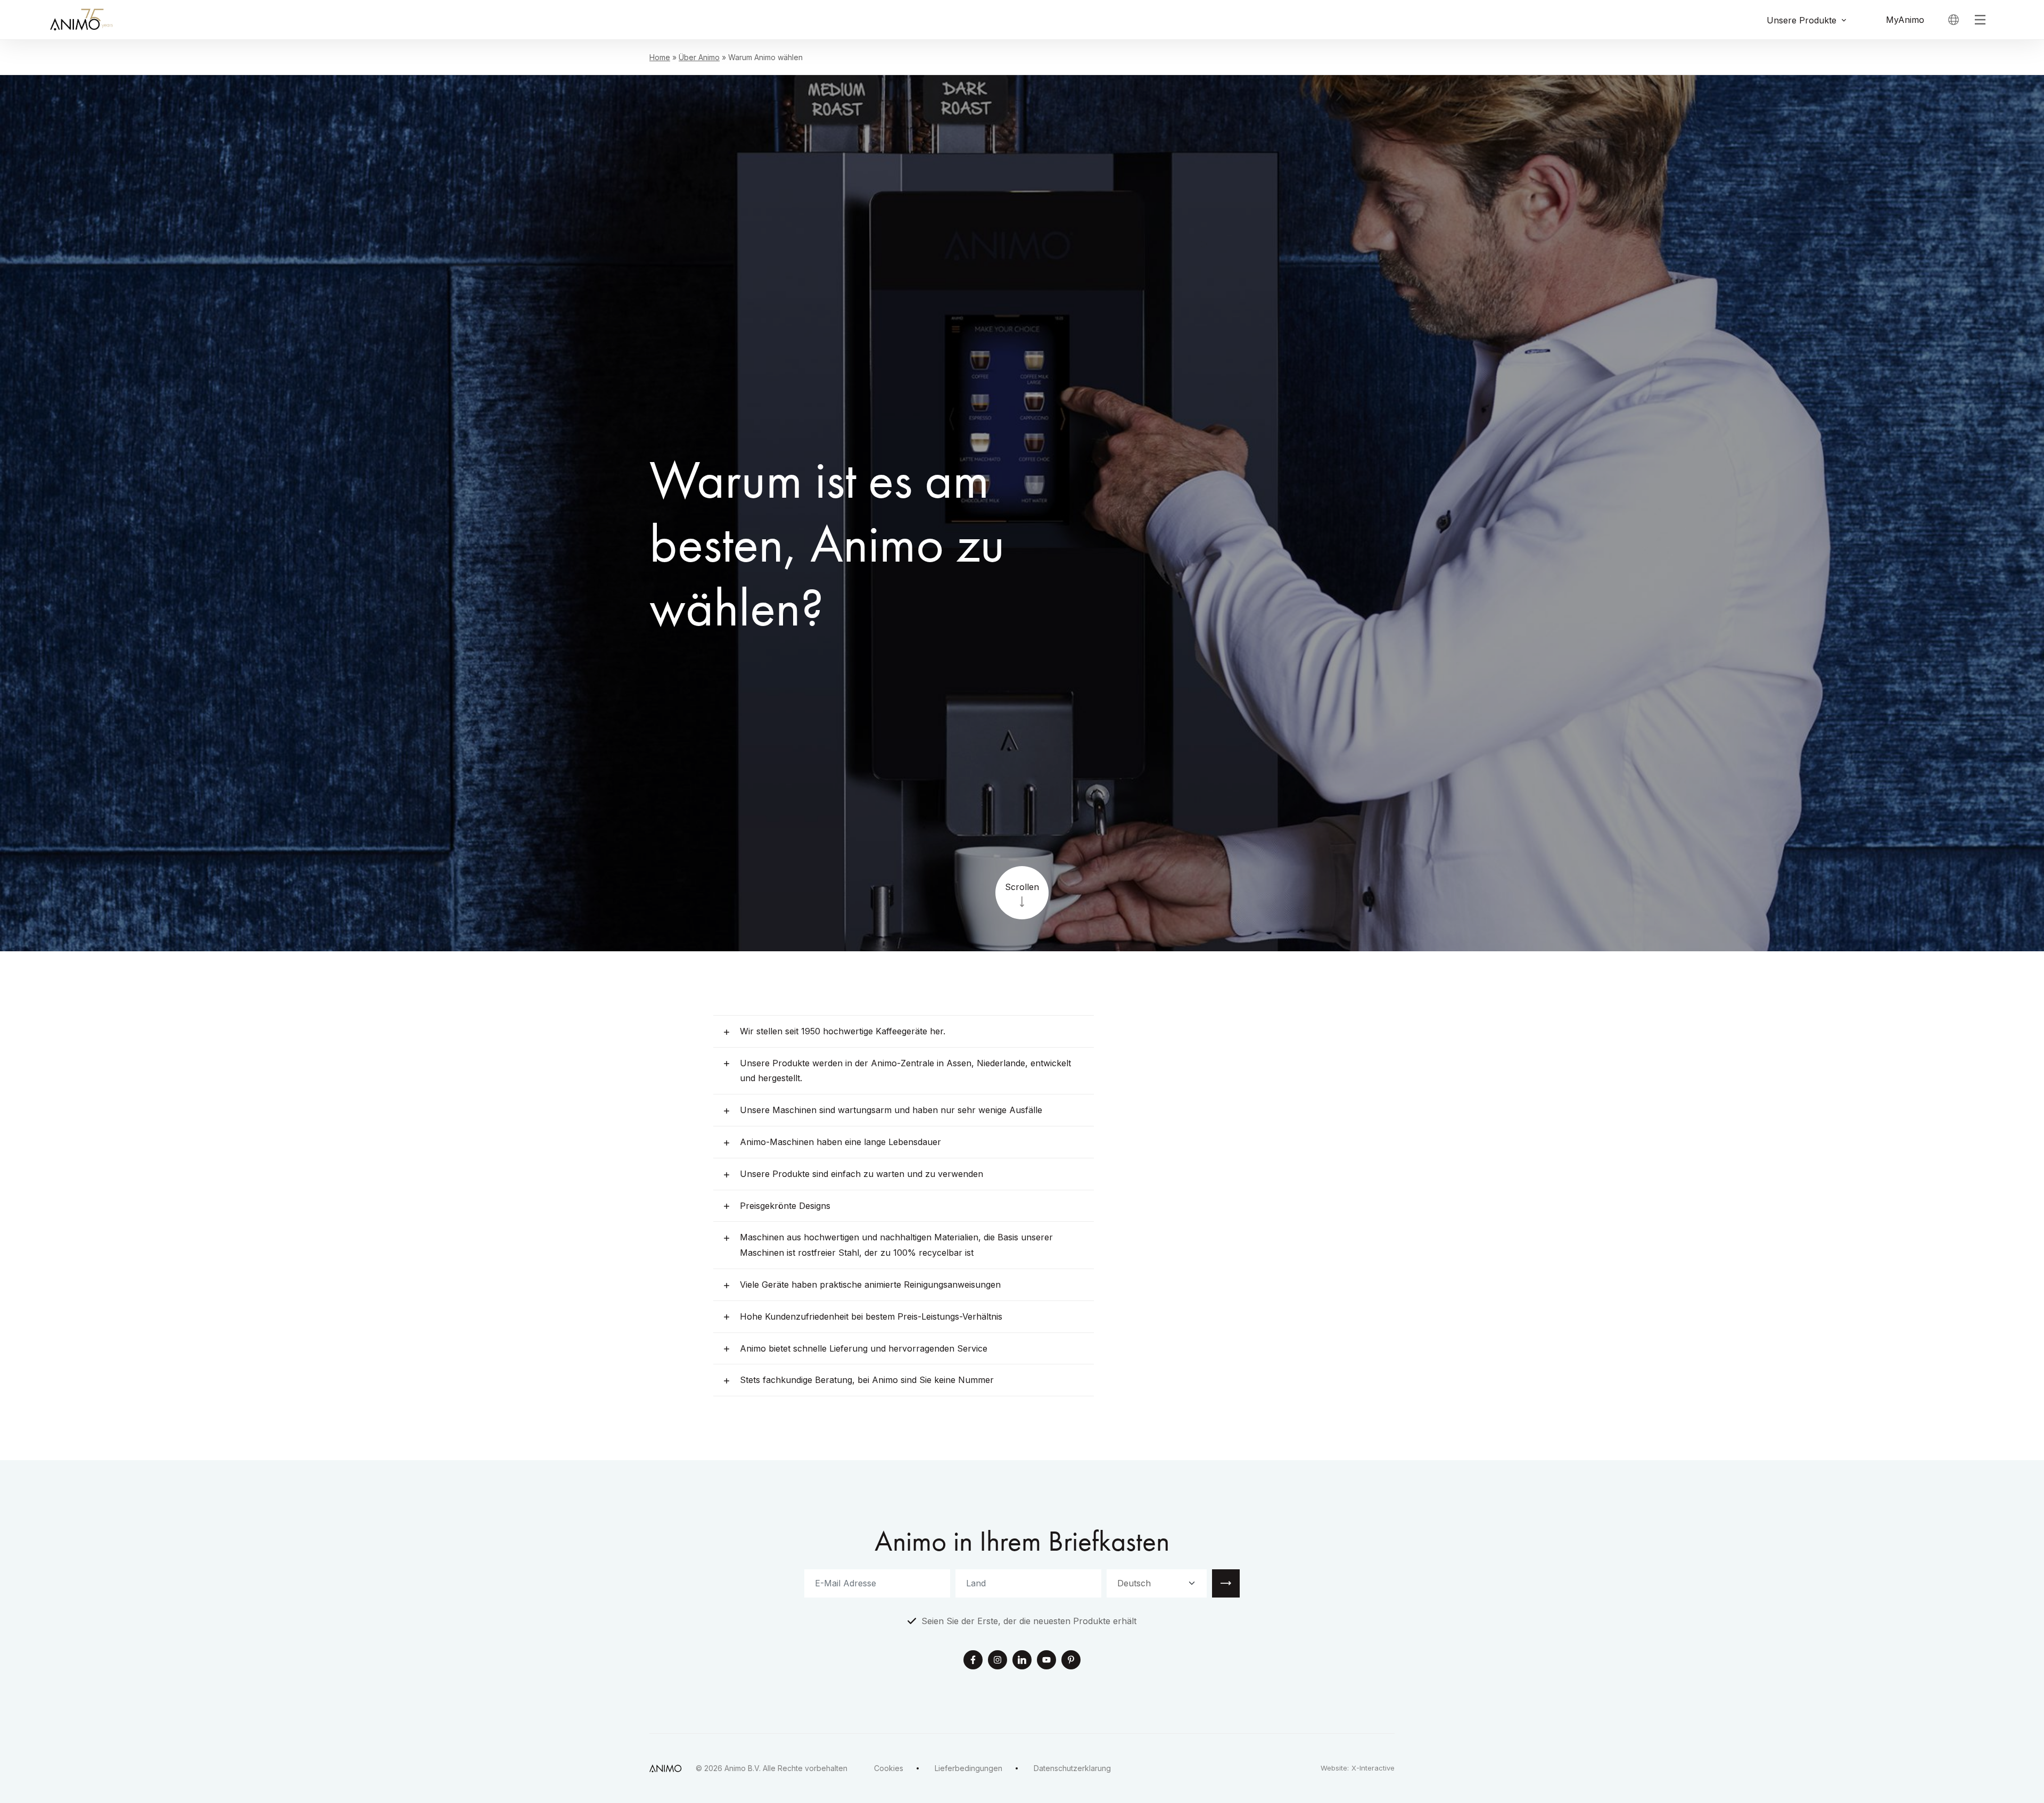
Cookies (889, 1768)
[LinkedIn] (1022, 1661)
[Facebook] (973, 1661)
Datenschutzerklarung (1072, 1768)
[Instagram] (998, 1661)
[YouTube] (1046, 1661)
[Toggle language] (1954, 20)
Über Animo (699, 57)
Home (660, 57)
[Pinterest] (1071, 1661)
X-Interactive (1373, 1768)
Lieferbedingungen (969, 1768)
